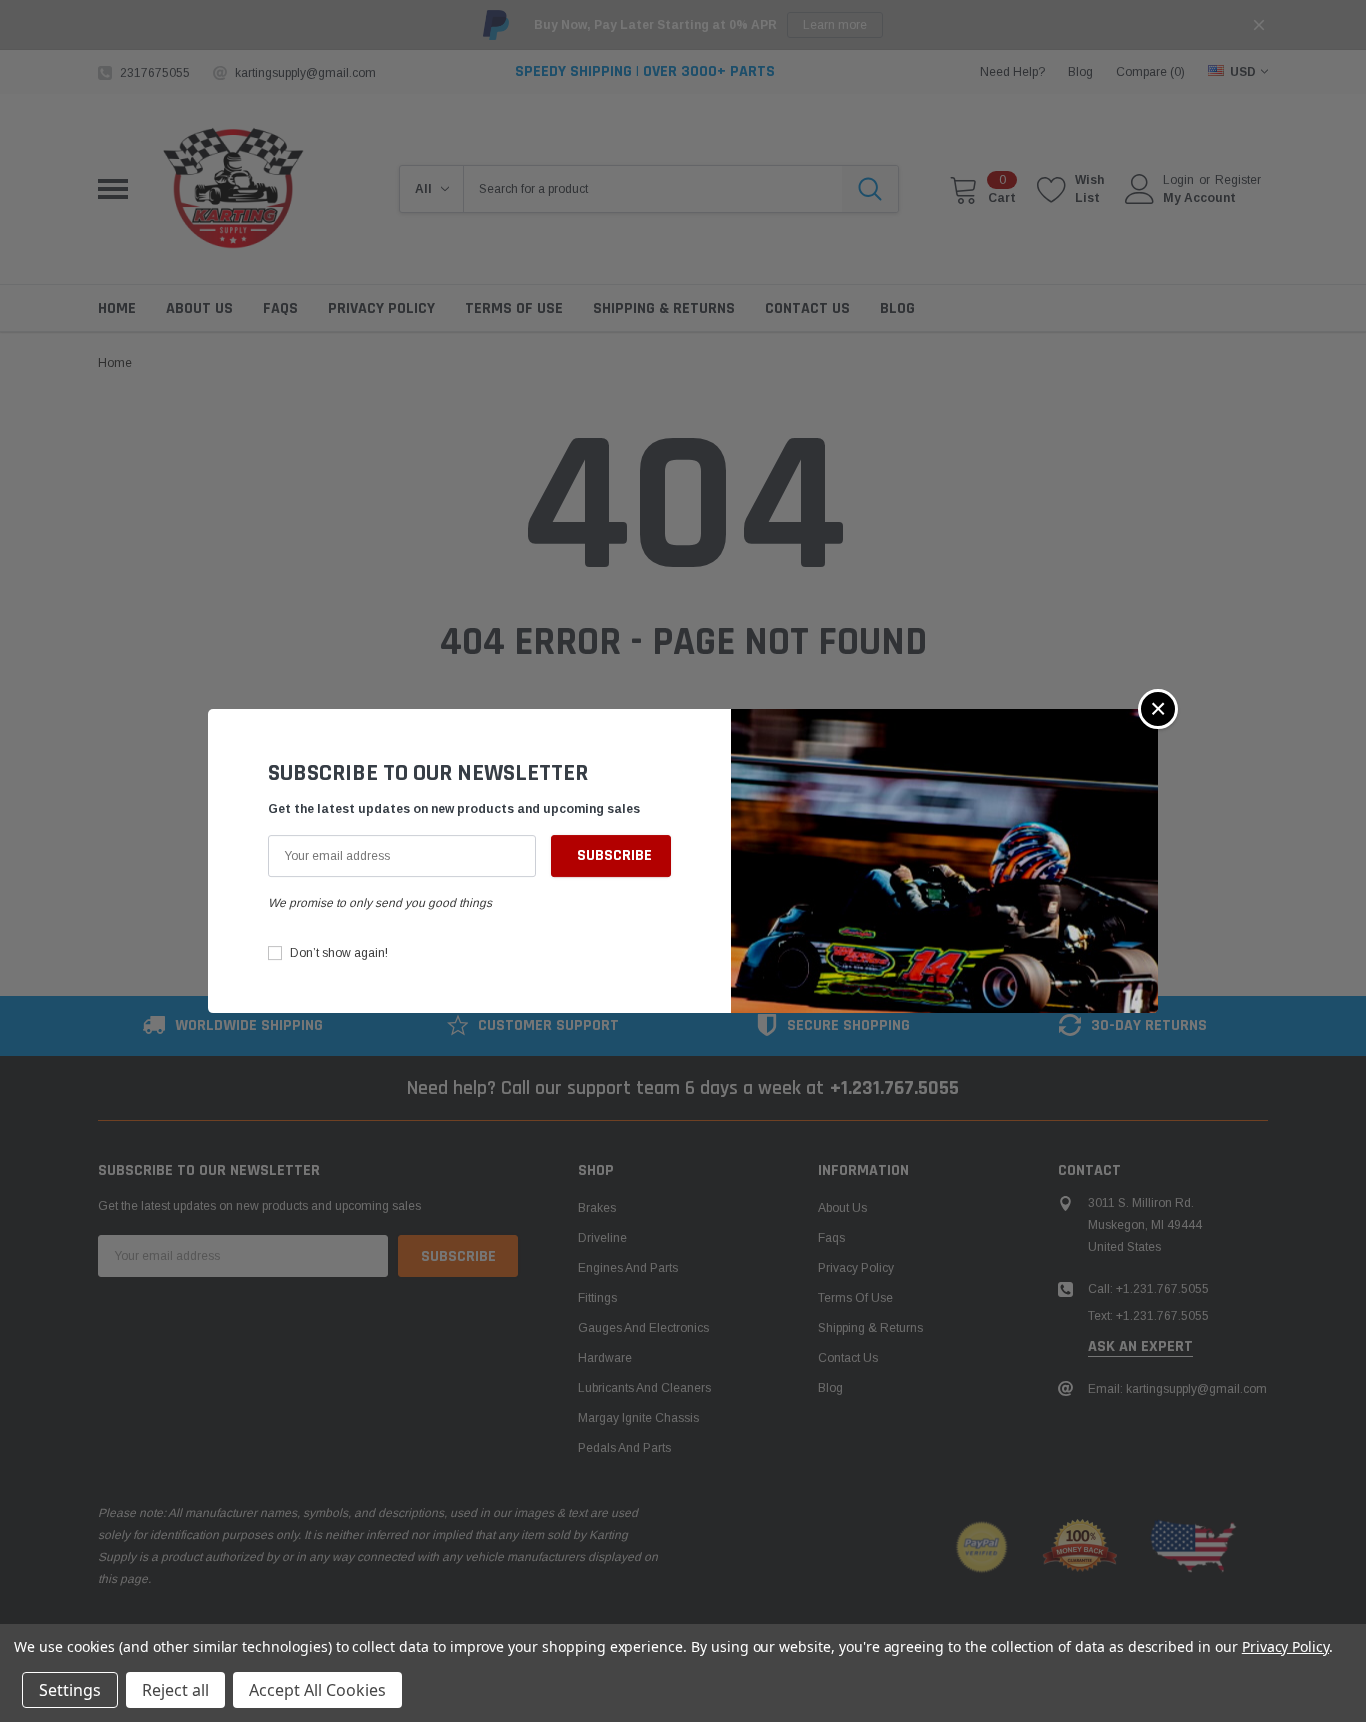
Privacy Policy (1285, 1646)
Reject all (175, 1690)
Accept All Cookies (317, 1690)
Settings (70, 1690)
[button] (1158, 709)
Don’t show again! (339, 953)
